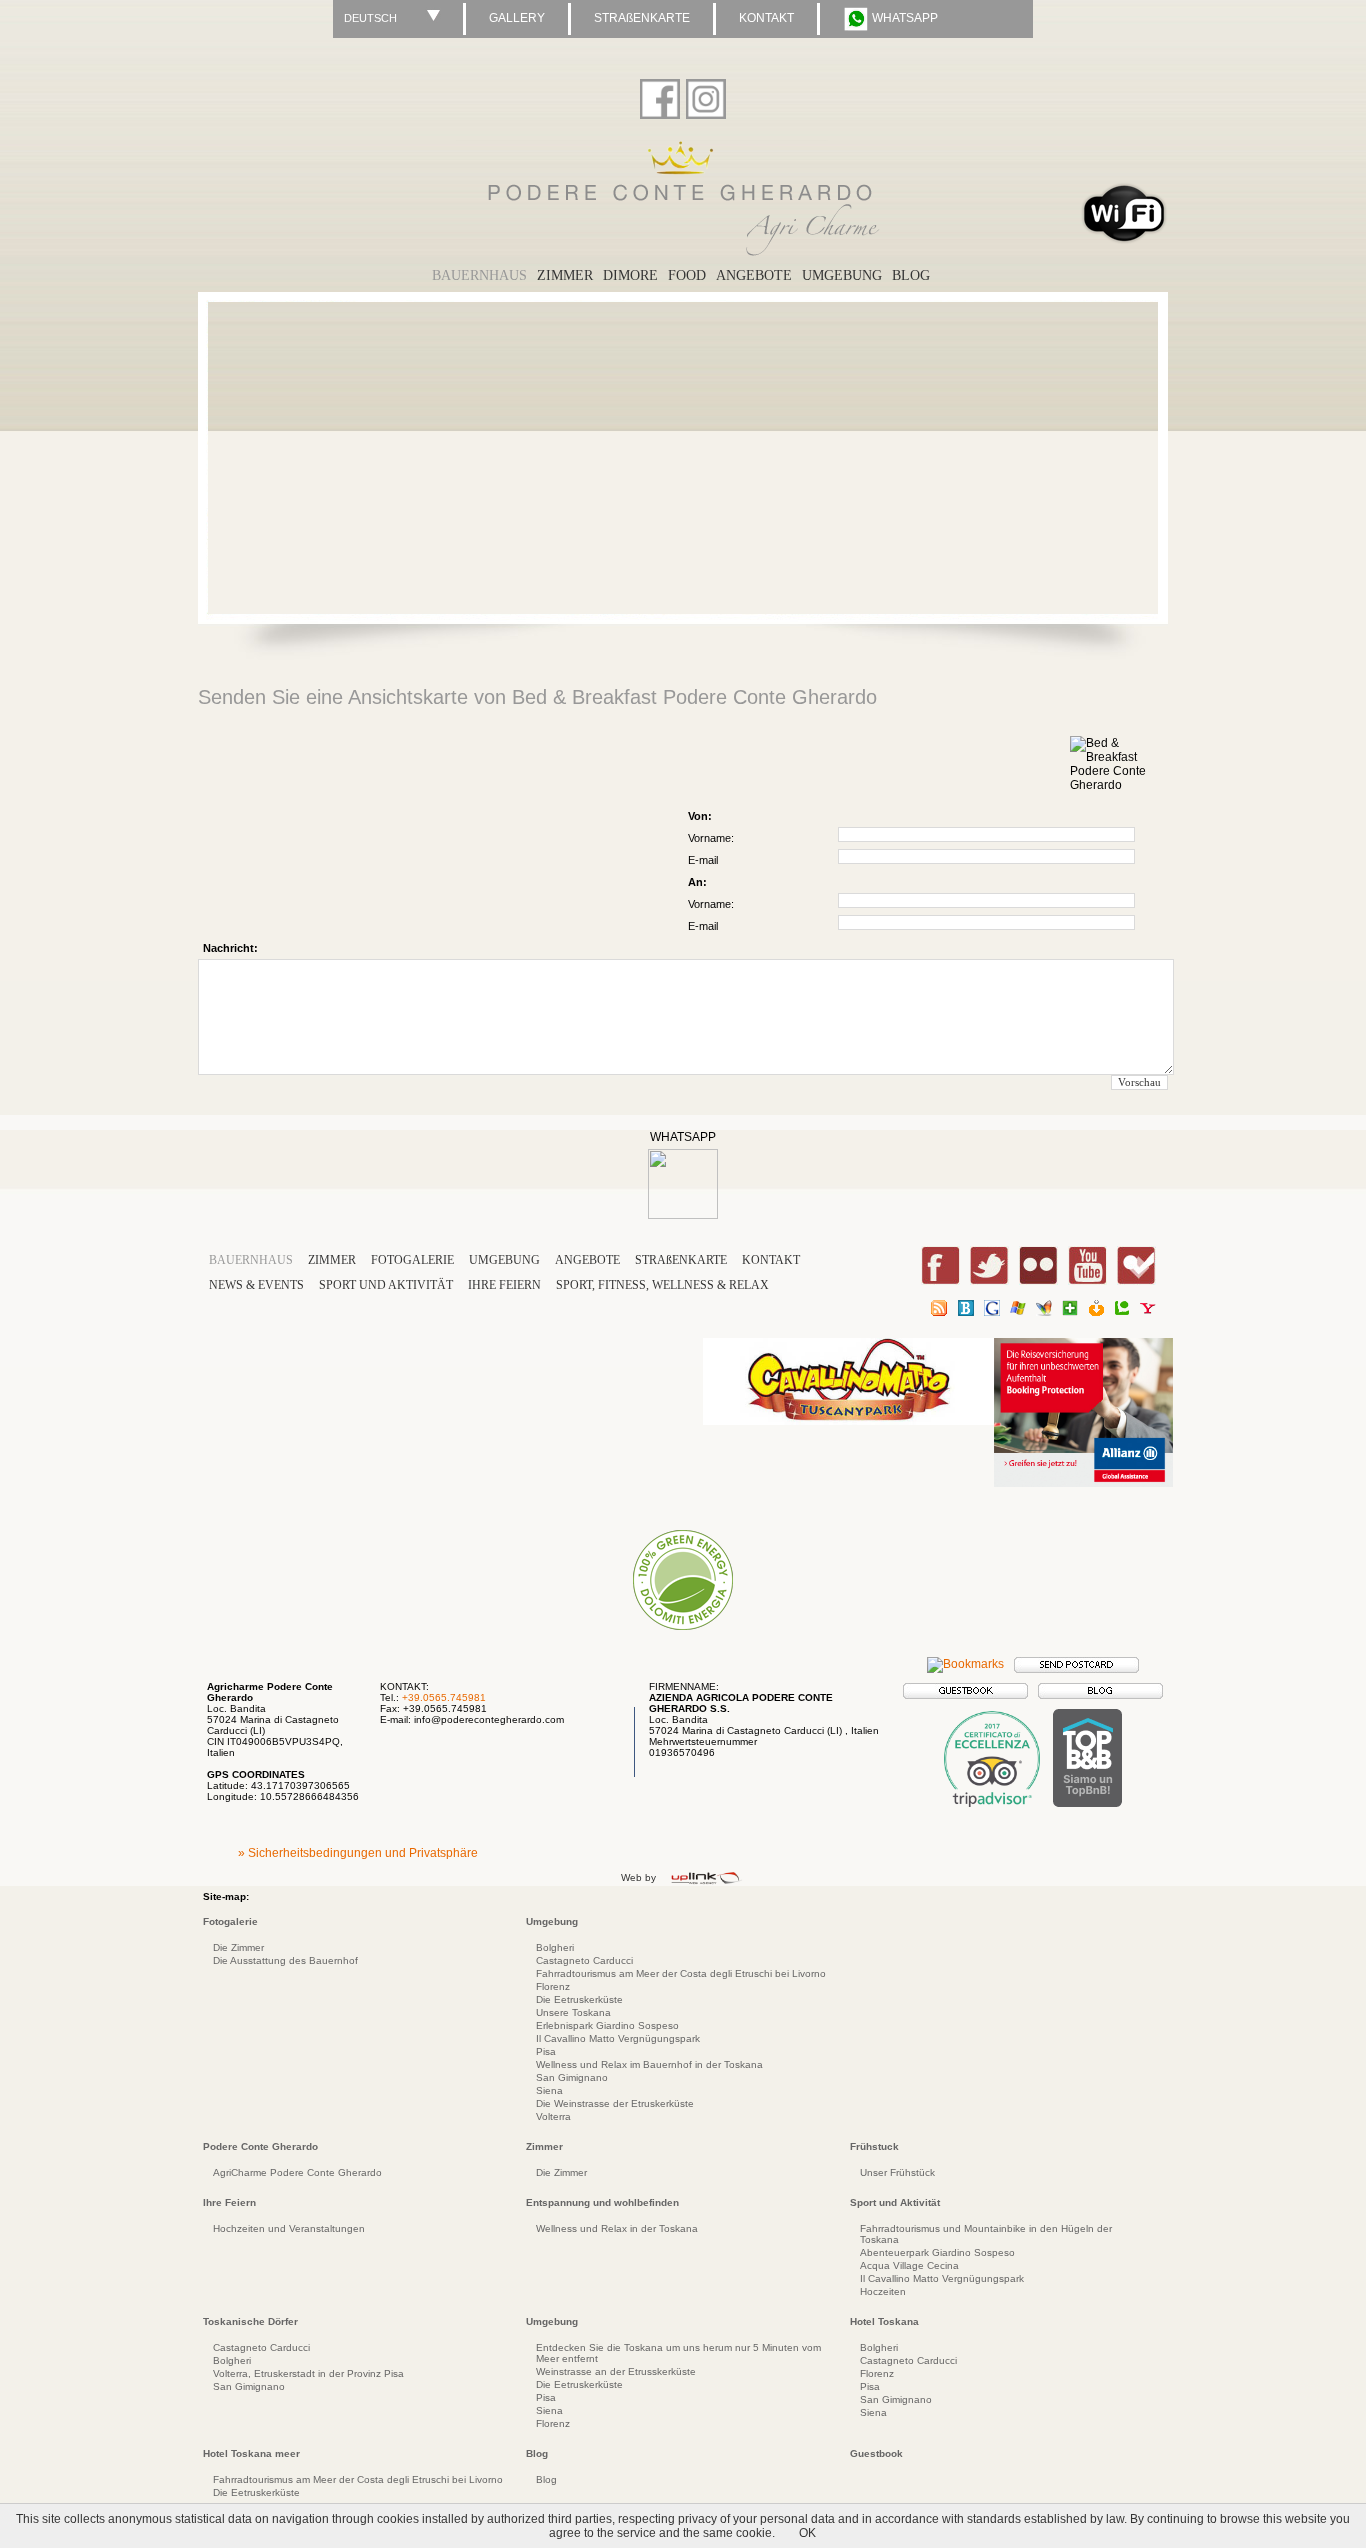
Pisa (546, 2051)
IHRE (504, 1285)
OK (807, 2533)
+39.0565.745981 (444, 1697)
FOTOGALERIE (412, 1260)
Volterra (553, 2116)
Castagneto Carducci (584, 1960)
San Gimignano (572, 2077)
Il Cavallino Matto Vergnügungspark (618, 2038)
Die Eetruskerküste (579, 1999)
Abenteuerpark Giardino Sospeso (937, 2252)
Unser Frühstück (897, 2172)
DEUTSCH (370, 18)
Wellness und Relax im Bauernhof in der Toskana (649, 2064)
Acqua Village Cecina (909, 2265)
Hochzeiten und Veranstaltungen (289, 2228)
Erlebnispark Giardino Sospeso (607, 2025)
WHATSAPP (903, 18)
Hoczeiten (883, 2291)
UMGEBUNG (842, 275)
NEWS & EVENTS (256, 1285)
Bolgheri (555, 1947)
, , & (662, 1285)
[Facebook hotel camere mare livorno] (660, 95)
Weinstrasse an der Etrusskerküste (616, 2371)
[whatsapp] (683, 1215)
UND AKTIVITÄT (387, 1285)
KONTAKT (766, 18)
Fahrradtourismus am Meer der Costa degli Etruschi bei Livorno (681, 1973)
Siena (549, 2090)
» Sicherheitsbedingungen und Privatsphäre (358, 1853)
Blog (546, 2479)
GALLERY (517, 18)
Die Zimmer (238, 1947)
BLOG (911, 275)
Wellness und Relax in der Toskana (617, 2228)
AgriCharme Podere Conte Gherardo (297, 2172)
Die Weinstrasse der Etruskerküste (615, 2103)
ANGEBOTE (587, 1260)
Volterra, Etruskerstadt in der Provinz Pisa (308, 2373)
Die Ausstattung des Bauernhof (285, 1960)
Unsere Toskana (573, 2012)
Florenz (553, 1986)
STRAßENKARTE (642, 18)
